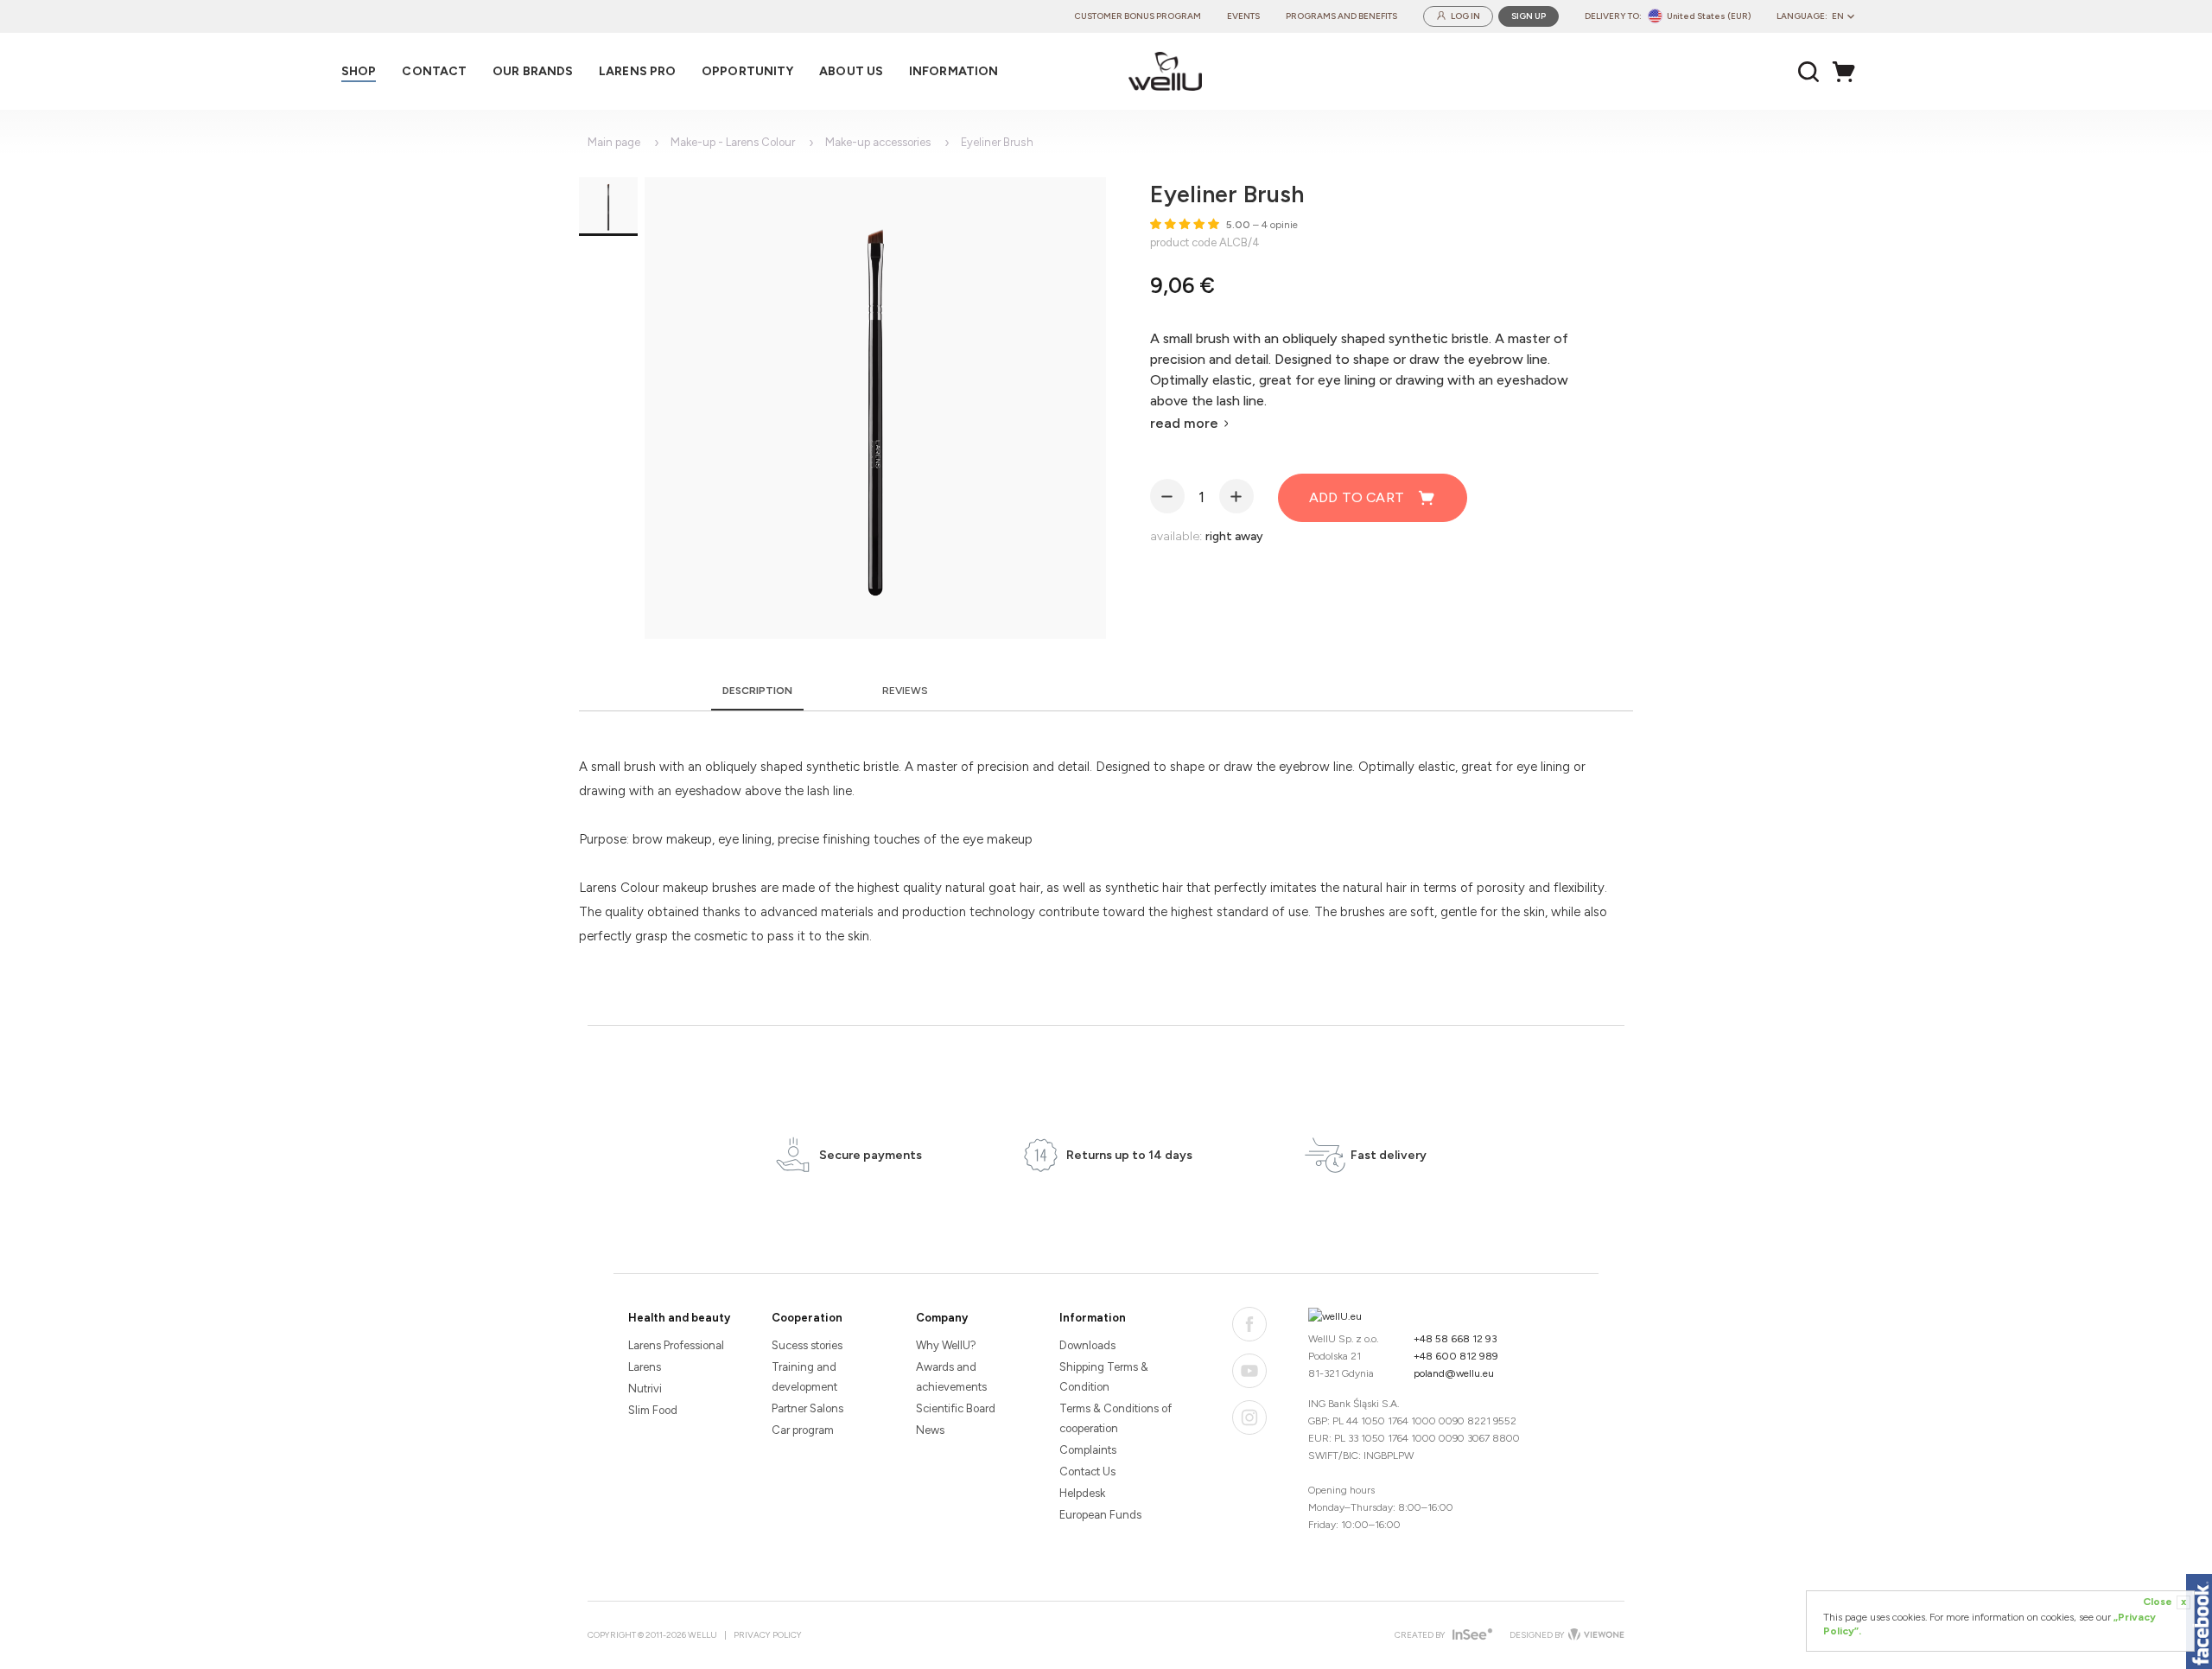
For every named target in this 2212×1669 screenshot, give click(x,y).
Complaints (1088, 1450)
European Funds (1100, 1515)
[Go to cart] (1848, 72)
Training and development (804, 1377)
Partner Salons (807, 1408)
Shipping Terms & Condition (1104, 1377)
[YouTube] (1249, 1371)
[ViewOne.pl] (1595, 1635)
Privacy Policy (768, 1635)
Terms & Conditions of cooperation (1116, 1418)
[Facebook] (1249, 1324)
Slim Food (653, 1410)
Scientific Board (956, 1408)
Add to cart (1357, 497)
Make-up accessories (878, 142)
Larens (645, 1367)
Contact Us (1087, 1472)
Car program (803, 1430)
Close (2164, 1602)
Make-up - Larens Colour (733, 142)
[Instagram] (1249, 1417)
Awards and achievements (951, 1377)
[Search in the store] (1809, 72)
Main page (614, 142)
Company (942, 1318)
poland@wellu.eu (1454, 1373)
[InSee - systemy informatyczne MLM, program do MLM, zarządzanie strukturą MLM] (1470, 1636)
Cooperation (807, 1318)
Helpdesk (1082, 1493)
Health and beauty (679, 1318)
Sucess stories (807, 1345)
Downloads (1087, 1345)
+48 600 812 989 (1456, 1356)
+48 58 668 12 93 (1456, 1339)
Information (1093, 1318)
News (930, 1430)
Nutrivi (645, 1389)
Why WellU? (946, 1345)
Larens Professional (676, 1345)
